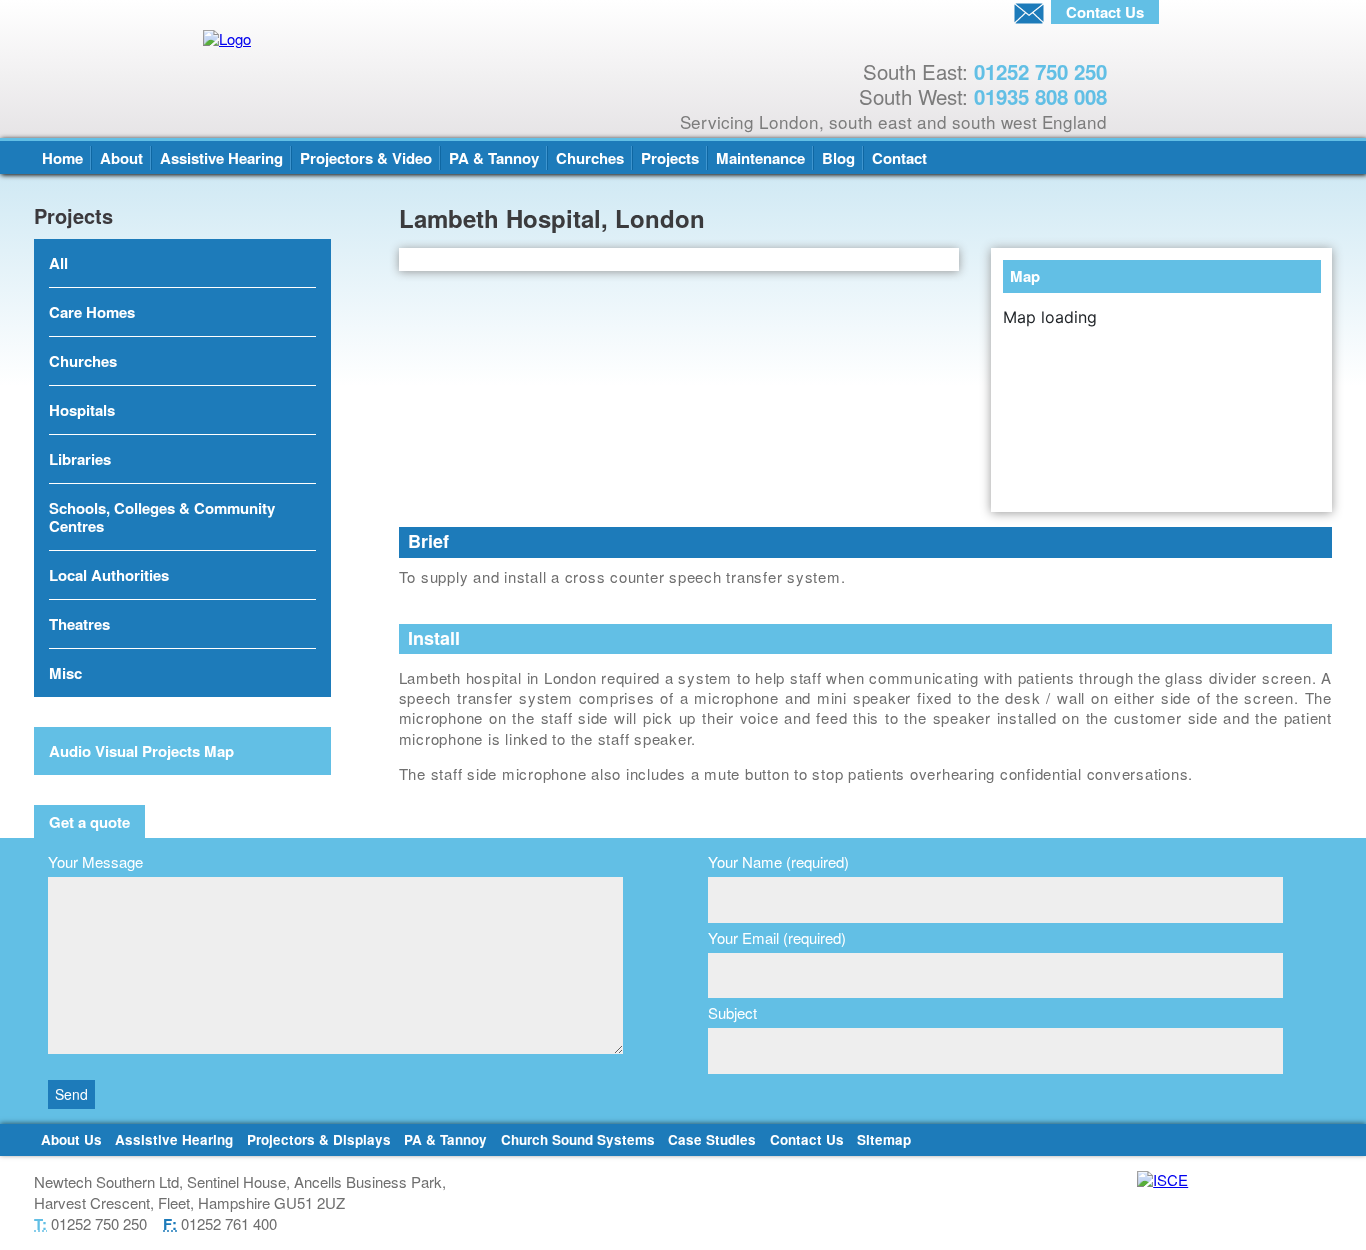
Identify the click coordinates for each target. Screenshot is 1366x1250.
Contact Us (807, 1139)
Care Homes (92, 312)
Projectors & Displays (319, 1139)
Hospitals (82, 410)
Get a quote (89, 822)
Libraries (80, 459)
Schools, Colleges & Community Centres (162, 517)
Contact (899, 158)
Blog (838, 158)
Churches (590, 158)
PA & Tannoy (494, 158)
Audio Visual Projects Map (141, 751)
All (58, 263)
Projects (670, 158)
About (121, 158)
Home (62, 158)
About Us (71, 1139)
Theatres (79, 624)
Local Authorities (109, 575)
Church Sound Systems (578, 1139)
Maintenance (760, 158)
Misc (65, 673)
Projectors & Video (366, 158)
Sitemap (884, 1139)
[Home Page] (395, 39)
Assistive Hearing (221, 158)
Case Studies (712, 1139)
